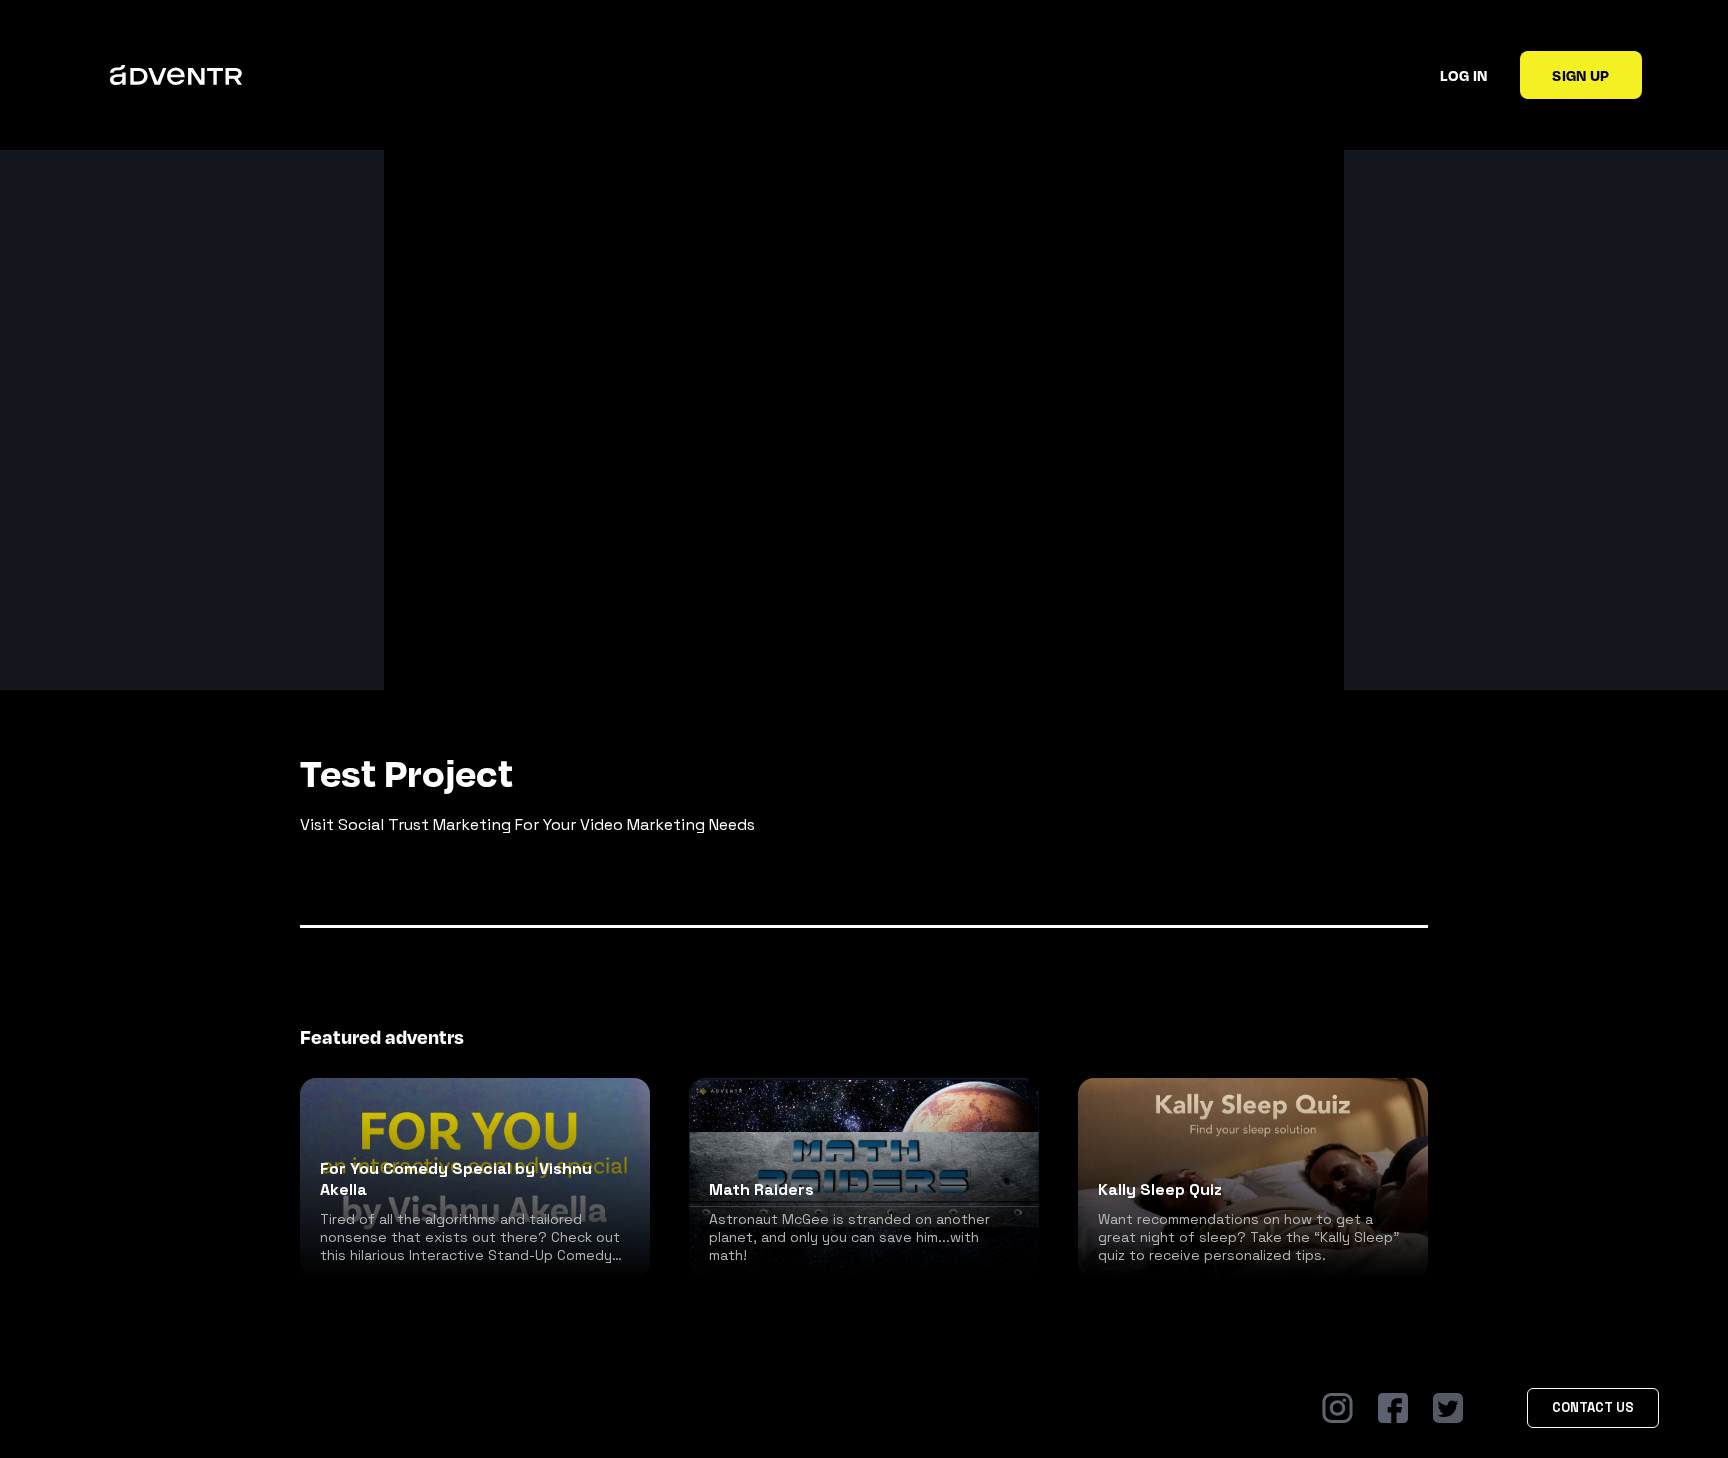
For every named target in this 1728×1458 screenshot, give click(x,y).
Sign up (1580, 75)
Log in (1463, 75)
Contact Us (1593, 1407)
